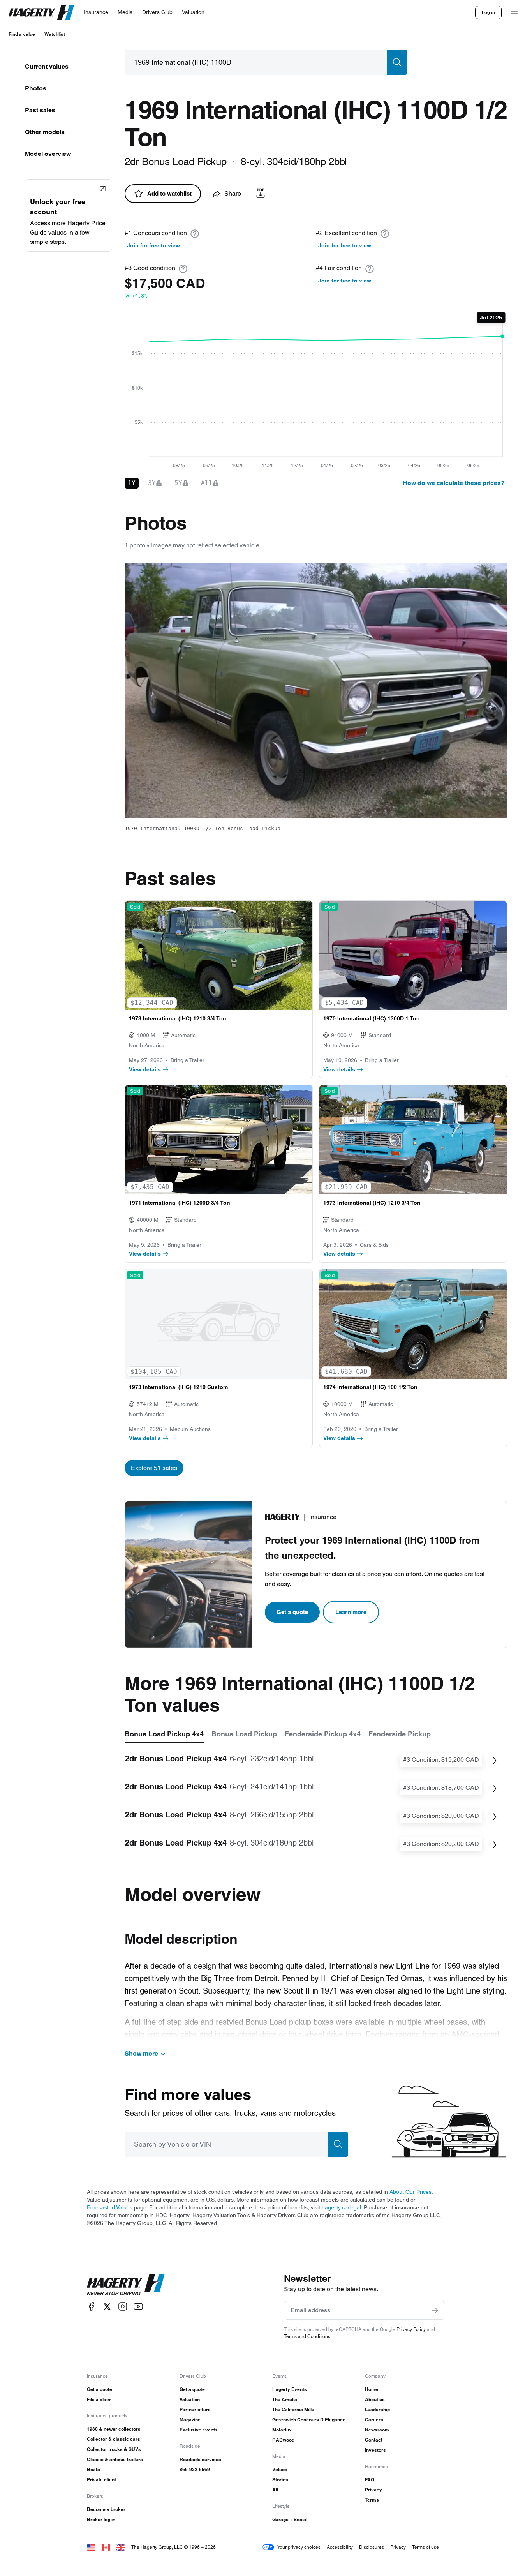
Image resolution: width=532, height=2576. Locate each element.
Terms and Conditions (307, 2336)
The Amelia (285, 2399)
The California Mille (293, 2409)
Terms (372, 2500)
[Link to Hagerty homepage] (126, 2285)
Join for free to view (153, 245)
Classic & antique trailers (115, 2459)
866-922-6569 (195, 2469)
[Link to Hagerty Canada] (106, 2547)
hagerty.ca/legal (341, 2207)
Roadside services (200, 2459)
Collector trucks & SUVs (114, 2449)
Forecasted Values (110, 2207)
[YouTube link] (138, 2307)
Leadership (377, 2409)
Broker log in (101, 2519)
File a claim (99, 2399)
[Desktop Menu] (514, 12)
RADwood (283, 2440)
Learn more (351, 1612)
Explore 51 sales (154, 1468)
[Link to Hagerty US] (91, 2547)
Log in (488, 12)
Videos (280, 2469)
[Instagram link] (123, 2307)
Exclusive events (199, 2430)
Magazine (190, 2420)
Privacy (373, 2490)
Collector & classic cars (114, 2439)
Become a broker (106, 2509)
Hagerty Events (290, 2389)
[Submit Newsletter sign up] (435, 2310)
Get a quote (292, 1612)
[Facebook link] (92, 2307)
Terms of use (425, 2547)
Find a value (22, 34)
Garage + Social (290, 2519)
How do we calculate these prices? (454, 483)
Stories (280, 2480)
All (275, 2490)
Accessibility (340, 2547)
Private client (101, 2480)
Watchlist (55, 34)
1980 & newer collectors (114, 2429)
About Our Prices (410, 2192)
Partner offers (195, 2409)
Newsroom (377, 2430)
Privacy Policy (411, 2329)
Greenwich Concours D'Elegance (309, 2420)
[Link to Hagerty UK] (121, 2547)
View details (145, 1069)
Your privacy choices (299, 2547)
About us (375, 2399)
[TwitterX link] (107, 2307)
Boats (93, 2469)
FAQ (370, 2480)
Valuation (190, 2399)
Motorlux (282, 2430)
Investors (375, 2450)
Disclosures (372, 2547)
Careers (374, 2420)
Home (372, 2389)
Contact (374, 2440)
